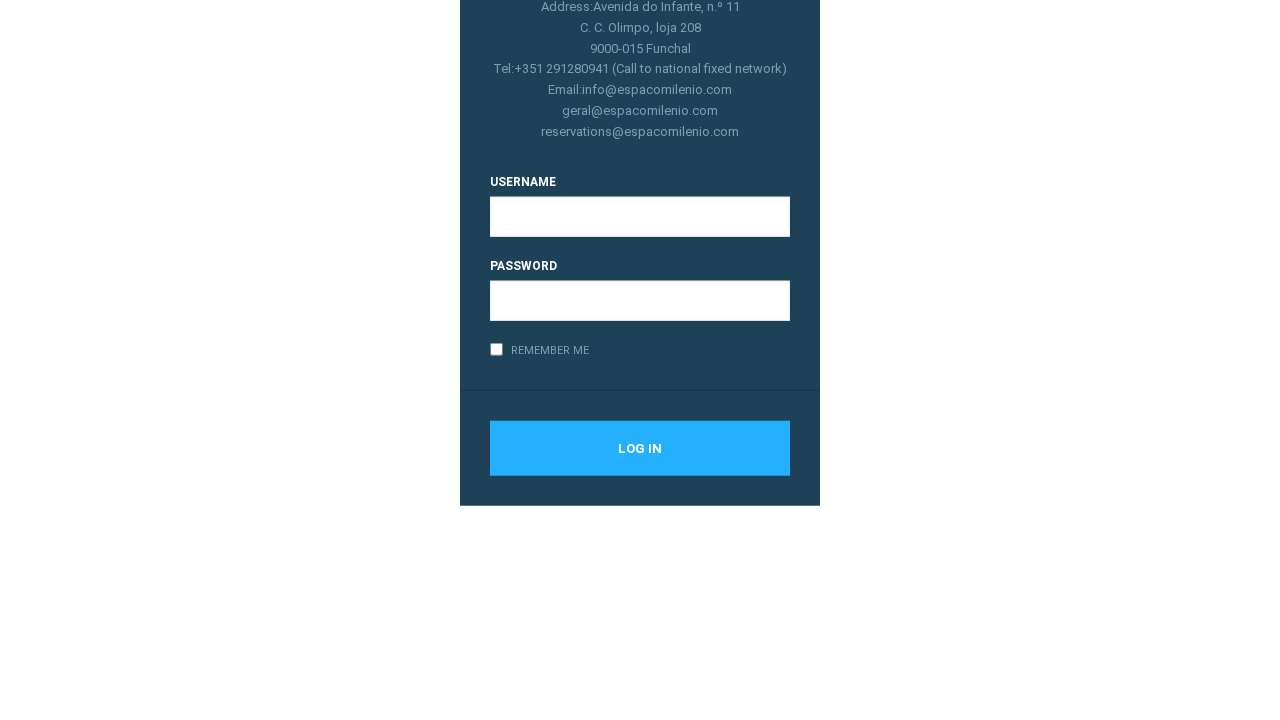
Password (523, 265)
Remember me (550, 350)
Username (523, 181)
